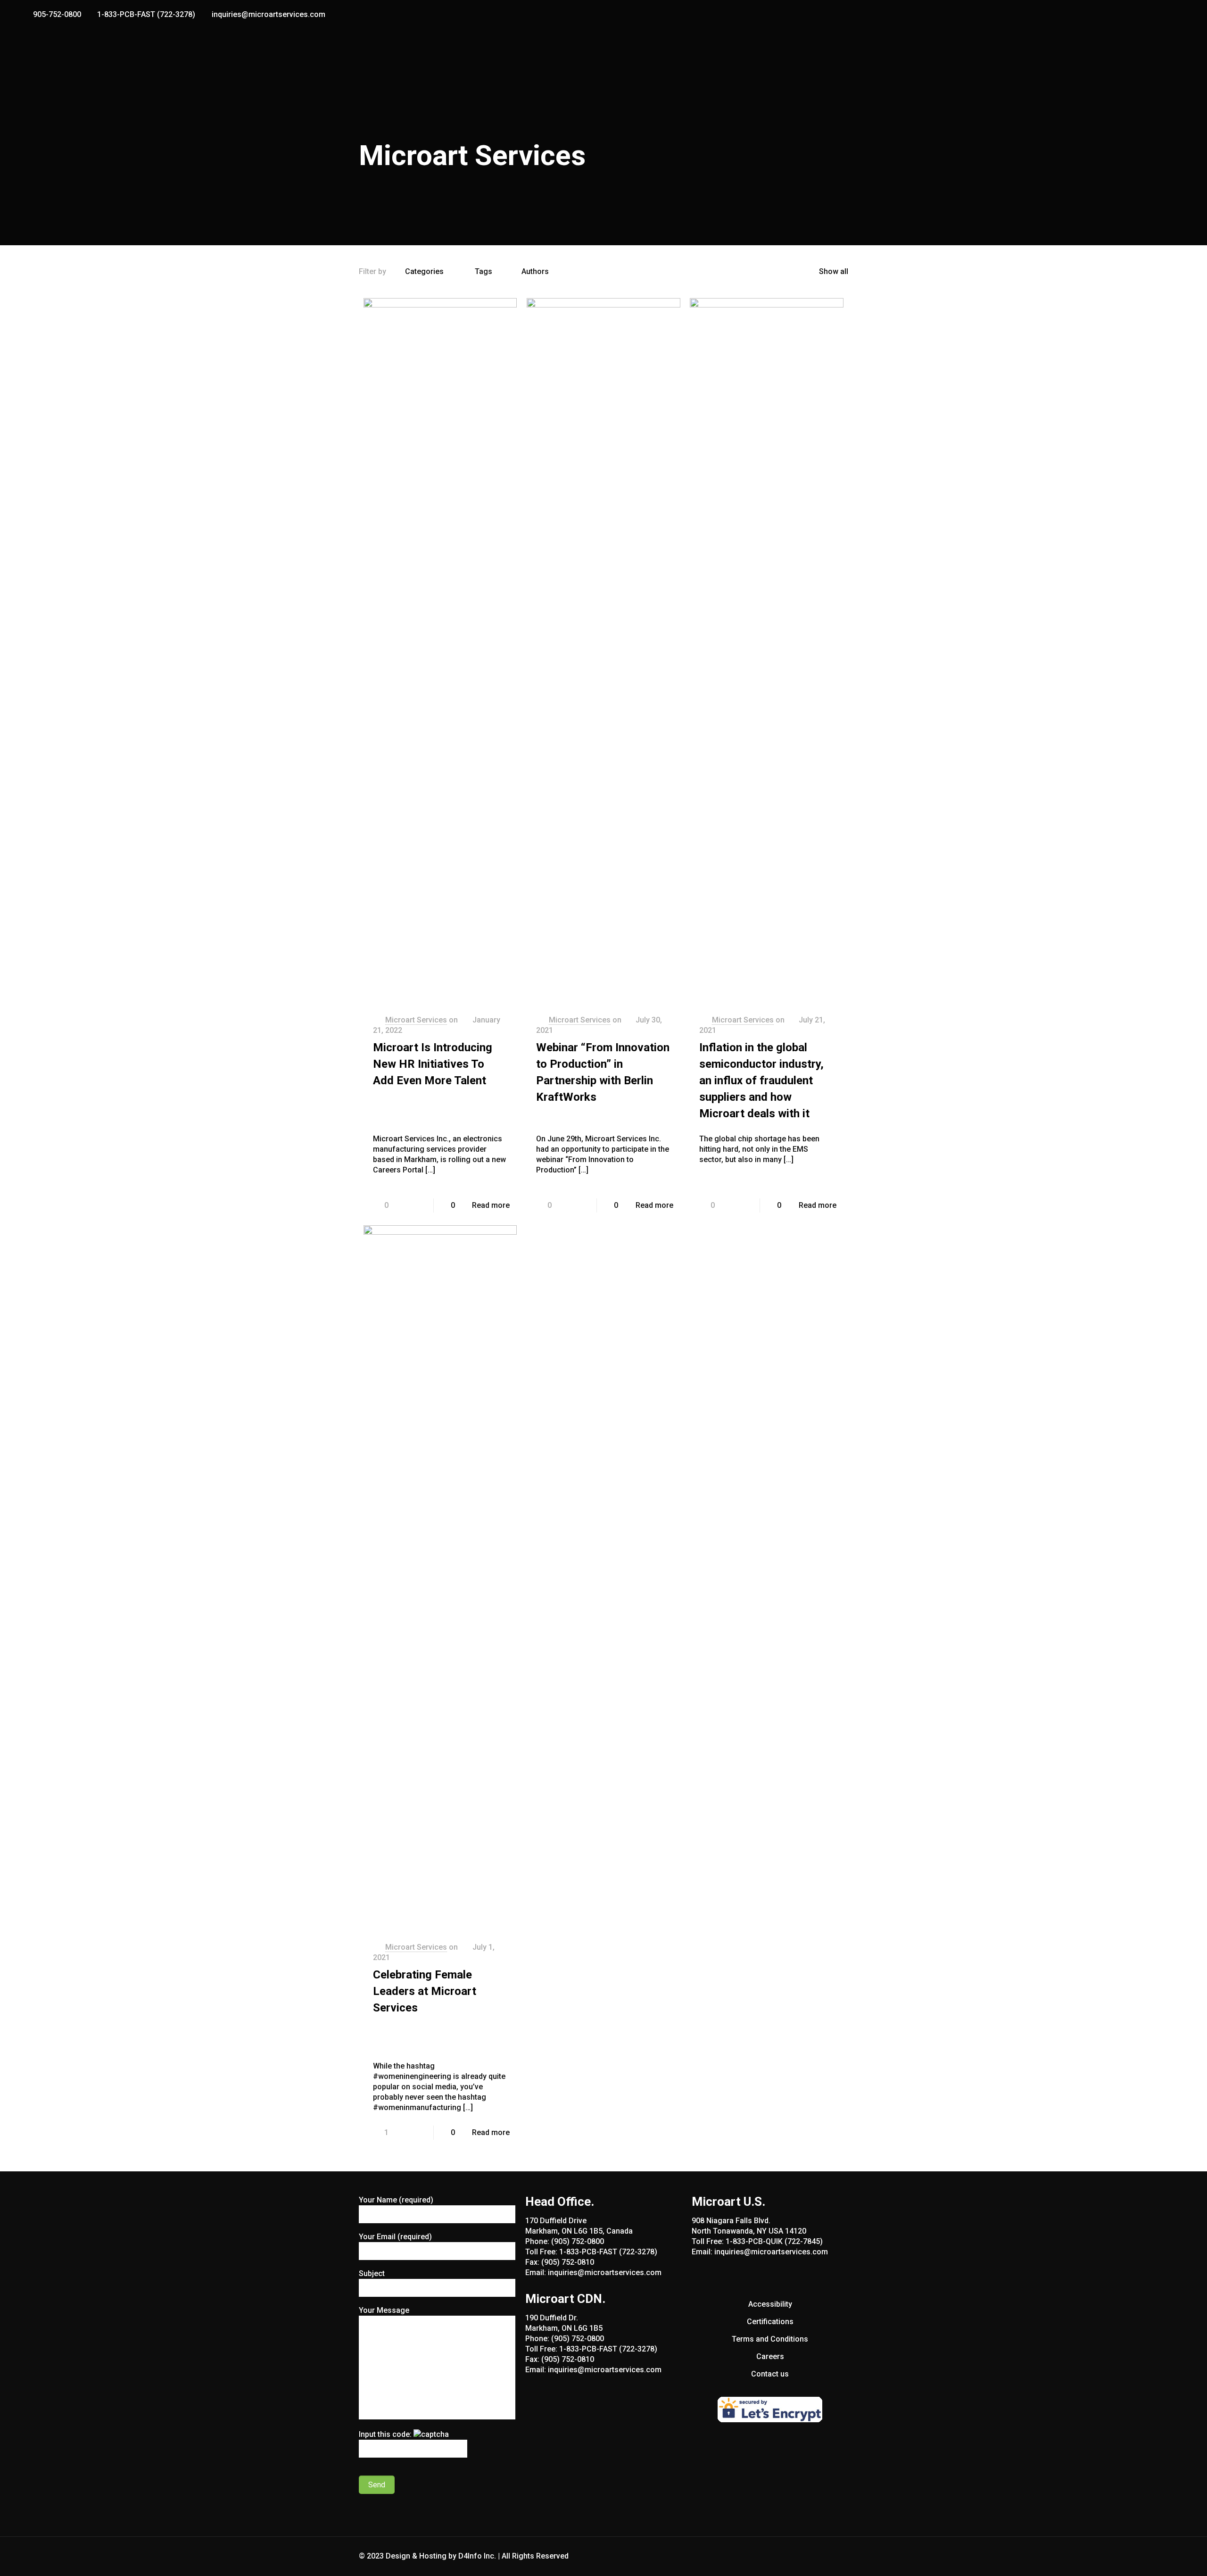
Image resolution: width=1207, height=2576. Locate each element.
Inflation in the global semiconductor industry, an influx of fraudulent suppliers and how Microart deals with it (761, 1080)
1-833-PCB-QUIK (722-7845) (774, 2241)
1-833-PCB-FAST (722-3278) (146, 14)
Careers (770, 2356)
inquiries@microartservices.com (269, 14)
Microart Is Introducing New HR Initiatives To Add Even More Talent (433, 1064)
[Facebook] (1155, 15)
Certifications (770, 2322)
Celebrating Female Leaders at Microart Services (425, 1991)
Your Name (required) (396, 2200)
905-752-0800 (57, 14)
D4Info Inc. (477, 2556)
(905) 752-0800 (578, 2241)
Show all (834, 271)
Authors (535, 271)
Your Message (384, 2310)
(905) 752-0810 (568, 2262)
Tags (484, 271)
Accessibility (770, 2304)
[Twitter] (1168, 15)
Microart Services (416, 1020)
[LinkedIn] (1180, 15)
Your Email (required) (395, 2237)
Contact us (770, 2374)
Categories (424, 271)
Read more (491, 1205)
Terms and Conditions (770, 2339)
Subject (372, 2273)
